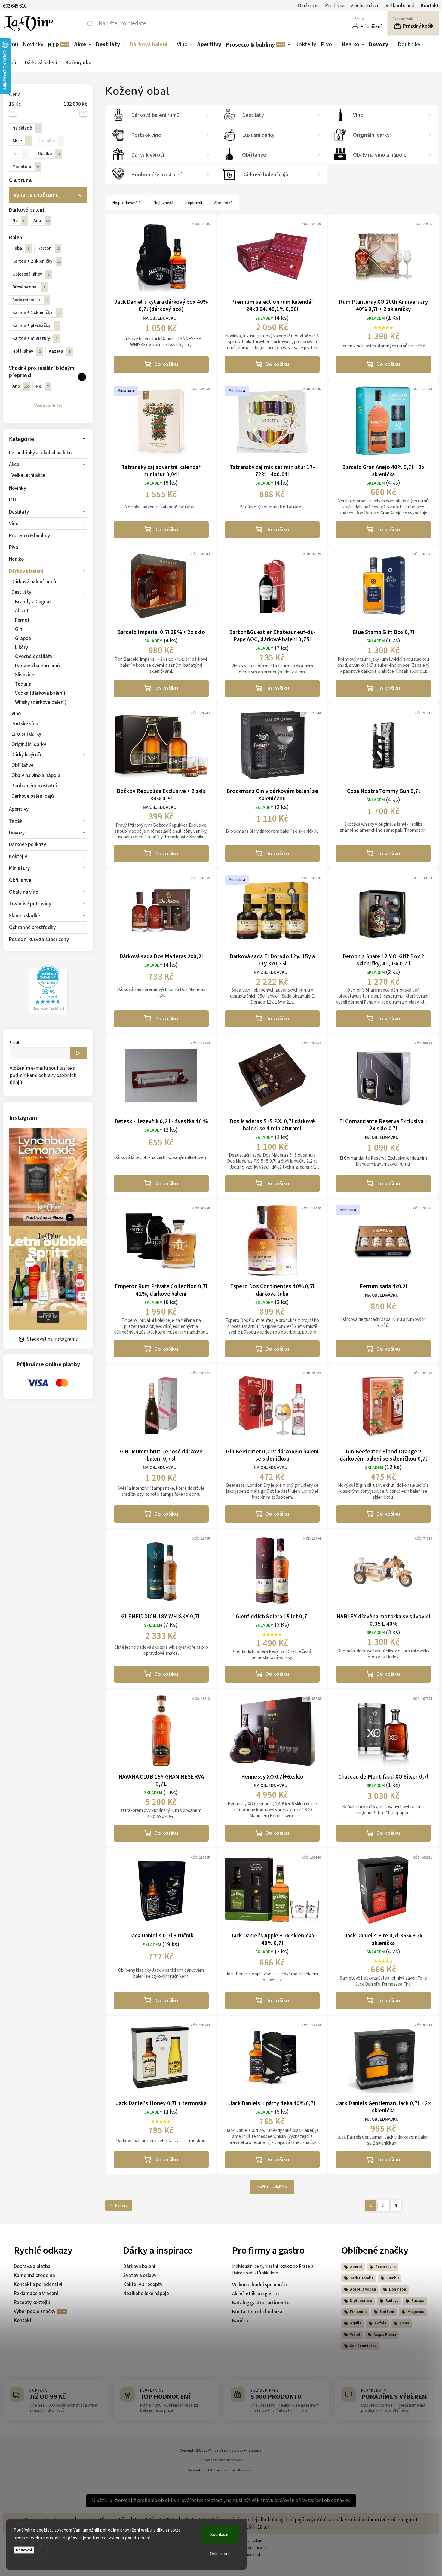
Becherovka (385, 2267)
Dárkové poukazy (28, 845)
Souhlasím (220, 2535)
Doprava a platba (32, 2267)
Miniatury (19, 868)
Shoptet (206, 2470)
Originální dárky (29, 745)
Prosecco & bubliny (29, 536)
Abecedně (223, 203)
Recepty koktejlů (32, 2303)
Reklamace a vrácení (36, 2294)
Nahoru (121, 2206)
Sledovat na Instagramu (53, 1339)
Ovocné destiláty (34, 657)
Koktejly (18, 857)
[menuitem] (12, 44)
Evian (404, 2323)
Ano (41, 221)
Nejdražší (194, 203)
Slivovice (25, 675)
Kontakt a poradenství (38, 2285)
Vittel (355, 2335)
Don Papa (397, 2289)
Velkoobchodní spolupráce (260, 2285)
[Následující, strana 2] (383, 2206)
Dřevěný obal (29, 287)
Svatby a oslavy (140, 2276)
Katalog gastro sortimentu (261, 2303)
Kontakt (430, 6)
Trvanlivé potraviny (30, 904)
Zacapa (418, 2301)
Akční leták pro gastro (255, 2294)
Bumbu (393, 2278)
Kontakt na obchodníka (257, 2312)
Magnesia (416, 2312)
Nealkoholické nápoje (146, 2294)
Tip (19, 154)
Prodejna (335, 6)
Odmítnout (220, 2554)
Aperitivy (19, 809)
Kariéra (240, 2321)
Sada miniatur (30, 300)
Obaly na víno (24, 892)
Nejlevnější (163, 203)
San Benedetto (363, 2346)
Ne (19, 221)
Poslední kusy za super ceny (39, 940)
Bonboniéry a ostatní (34, 786)
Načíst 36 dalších (272, 2187)
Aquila (356, 2323)
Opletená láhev (31, 274)
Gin (19, 629)
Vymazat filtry (48, 406)
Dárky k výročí (26, 755)
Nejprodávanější (127, 203)
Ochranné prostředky (32, 928)
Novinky (18, 488)
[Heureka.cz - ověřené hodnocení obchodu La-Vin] (48, 1012)
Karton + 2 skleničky (37, 261)
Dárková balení (26, 571)
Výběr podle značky (35, 2312)
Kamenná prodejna (34, 2276)
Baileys (392, 2301)
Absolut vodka (363, 2289)
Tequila (23, 684)
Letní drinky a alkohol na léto (40, 453)
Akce (14, 465)
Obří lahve (23, 765)
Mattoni (387, 2312)
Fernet (22, 620)
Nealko (17, 559)
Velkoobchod (400, 6)
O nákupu (308, 6)
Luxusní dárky (26, 734)
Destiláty (19, 512)
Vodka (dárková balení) (40, 693)
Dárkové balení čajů (33, 796)
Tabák (16, 821)
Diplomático (361, 2301)
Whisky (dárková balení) (41, 702)
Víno (14, 524)
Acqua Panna (385, 2335)
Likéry (22, 648)
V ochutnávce (365, 6)
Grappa (23, 639)
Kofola (381, 2323)
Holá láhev (26, 351)
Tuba (21, 248)
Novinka (49, 141)
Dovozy (17, 833)
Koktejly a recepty (143, 2285)
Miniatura (26, 166)
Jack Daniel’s (362, 2278)
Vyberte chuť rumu (36, 195)
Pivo (14, 547)
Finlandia (358, 2312)
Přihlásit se (78, 1053)
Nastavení (24, 2550)
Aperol (356, 2267)
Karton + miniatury (35, 338)
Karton (49, 248)
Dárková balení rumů (34, 582)
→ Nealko (47, 154)
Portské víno (25, 724)
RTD (13, 500)
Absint (22, 611)
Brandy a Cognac (34, 602)
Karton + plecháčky (35, 325)
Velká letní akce (29, 475)
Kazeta (60, 351)
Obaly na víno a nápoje (36, 776)
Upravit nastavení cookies (221, 2460)
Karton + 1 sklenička (36, 312)
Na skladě (27, 128)
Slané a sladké (25, 916)
